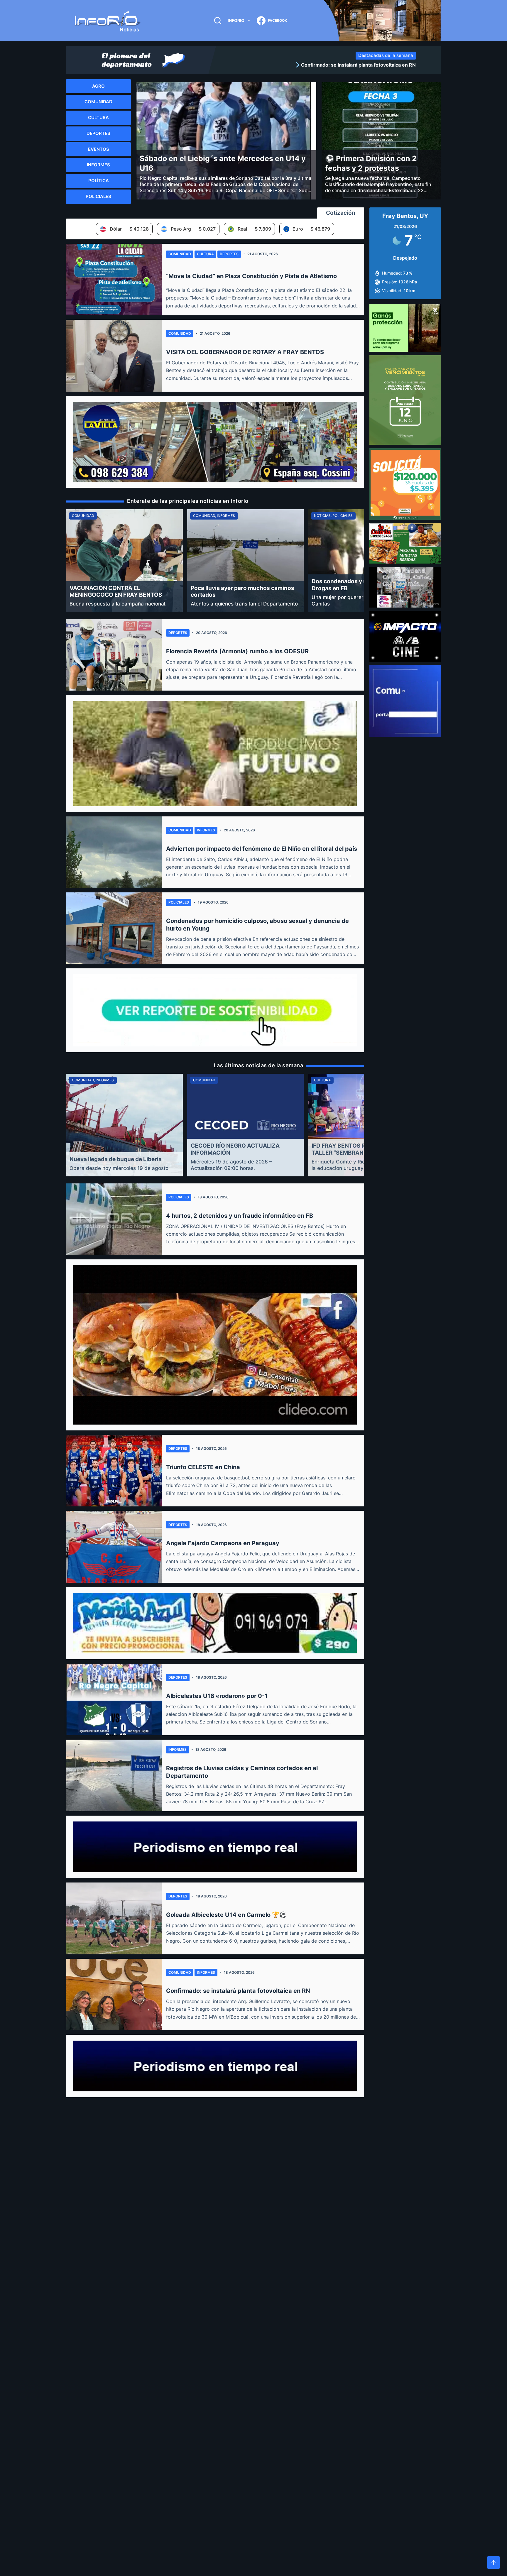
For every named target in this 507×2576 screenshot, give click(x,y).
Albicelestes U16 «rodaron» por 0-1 (217, 1696)
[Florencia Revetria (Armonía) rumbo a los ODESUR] (114, 655)
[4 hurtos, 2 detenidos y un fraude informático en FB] (114, 1219)
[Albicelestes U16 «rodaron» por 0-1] (114, 1699)
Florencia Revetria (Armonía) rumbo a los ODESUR (237, 651)
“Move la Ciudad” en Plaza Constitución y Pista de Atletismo (251, 276)
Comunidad (180, 254)
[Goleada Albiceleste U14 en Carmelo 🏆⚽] (114, 1918)
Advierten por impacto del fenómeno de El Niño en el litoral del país (262, 849)
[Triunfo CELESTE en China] (114, 1471)
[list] (318, 65)
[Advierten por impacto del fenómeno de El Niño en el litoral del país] (114, 852)
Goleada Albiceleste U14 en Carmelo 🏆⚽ (226, 1915)
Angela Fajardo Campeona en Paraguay (223, 1543)
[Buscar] (218, 21)
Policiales (179, 902)
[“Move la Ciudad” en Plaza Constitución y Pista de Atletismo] (114, 280)
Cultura (205, 254)
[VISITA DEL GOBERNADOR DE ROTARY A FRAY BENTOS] (114, 356)
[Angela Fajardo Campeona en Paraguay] (114, 1547)
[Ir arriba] (494, 2563)
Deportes (229, 254)
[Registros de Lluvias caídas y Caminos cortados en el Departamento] (114, 1775)
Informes (206, 830)
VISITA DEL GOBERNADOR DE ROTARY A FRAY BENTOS (245, 352)
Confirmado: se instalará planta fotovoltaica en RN (238, 1991)
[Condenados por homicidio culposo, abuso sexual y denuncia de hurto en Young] (114, 928)
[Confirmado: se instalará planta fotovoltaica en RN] (114, 1995)
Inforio (236, 20)
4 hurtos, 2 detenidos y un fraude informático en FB (240, 1216)
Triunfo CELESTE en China (203, 1467)
